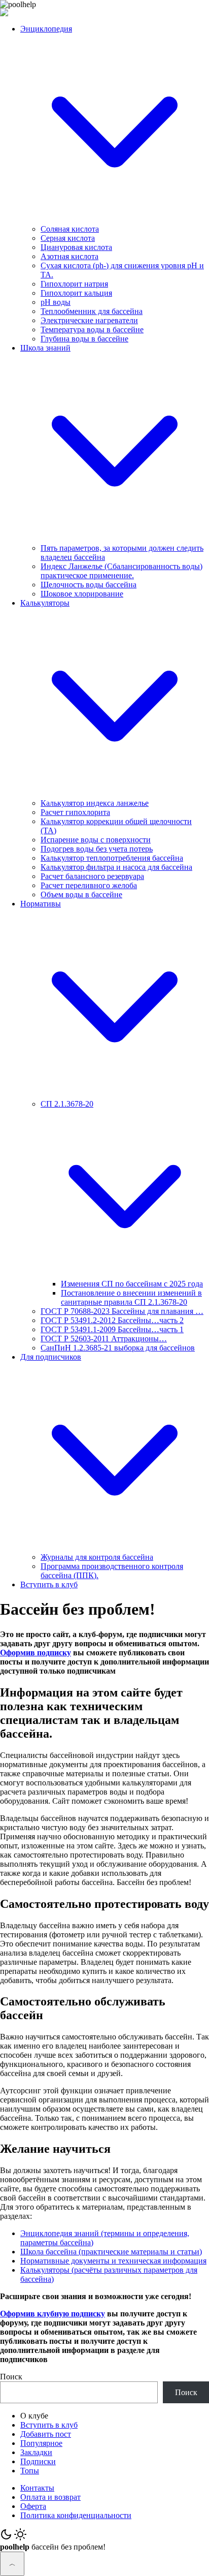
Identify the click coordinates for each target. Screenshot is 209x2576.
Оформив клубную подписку (53, 2314)
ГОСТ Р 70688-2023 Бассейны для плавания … (122, 1311)
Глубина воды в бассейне (84, 339)
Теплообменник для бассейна (92, 311)
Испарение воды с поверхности (96, 840)
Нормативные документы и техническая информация (113, 2261)
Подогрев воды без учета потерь (97, 849)
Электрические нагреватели (89, 320)
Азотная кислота (69, 256)
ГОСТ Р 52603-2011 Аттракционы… (104, 1339)
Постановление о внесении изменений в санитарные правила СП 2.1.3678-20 (131, 1297)
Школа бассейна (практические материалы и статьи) (111, 2252)
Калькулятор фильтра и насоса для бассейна (116, 867)
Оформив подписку (36, 1653)
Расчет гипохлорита (75, 812)
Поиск (11, 2377)
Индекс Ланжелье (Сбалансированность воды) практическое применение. (121, 571)
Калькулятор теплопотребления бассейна (112, 858)
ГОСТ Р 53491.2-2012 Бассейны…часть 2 (112, 1320)
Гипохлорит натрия (74, 284)
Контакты (37, 2488)
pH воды (56, 302)
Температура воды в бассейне (92, 329)
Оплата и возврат (50, 2497)
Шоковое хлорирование (82, 594)
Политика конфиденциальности (76, 2515)
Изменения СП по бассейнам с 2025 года (132, 1284)
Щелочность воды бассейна (89, 585)
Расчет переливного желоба (89, 885)
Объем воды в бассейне (81, 894)
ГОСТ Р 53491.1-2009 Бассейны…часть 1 (112, 1329)
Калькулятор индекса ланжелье (95, 803)
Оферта (33, 2506)
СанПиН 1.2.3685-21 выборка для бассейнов (118, 1348)
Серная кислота (68, 238)
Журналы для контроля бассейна (97, 1557)
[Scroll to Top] (12, 2564)
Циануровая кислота (76, 247)
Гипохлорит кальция (76, 293)
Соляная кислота (70, 229)
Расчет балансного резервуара (92, 876)
